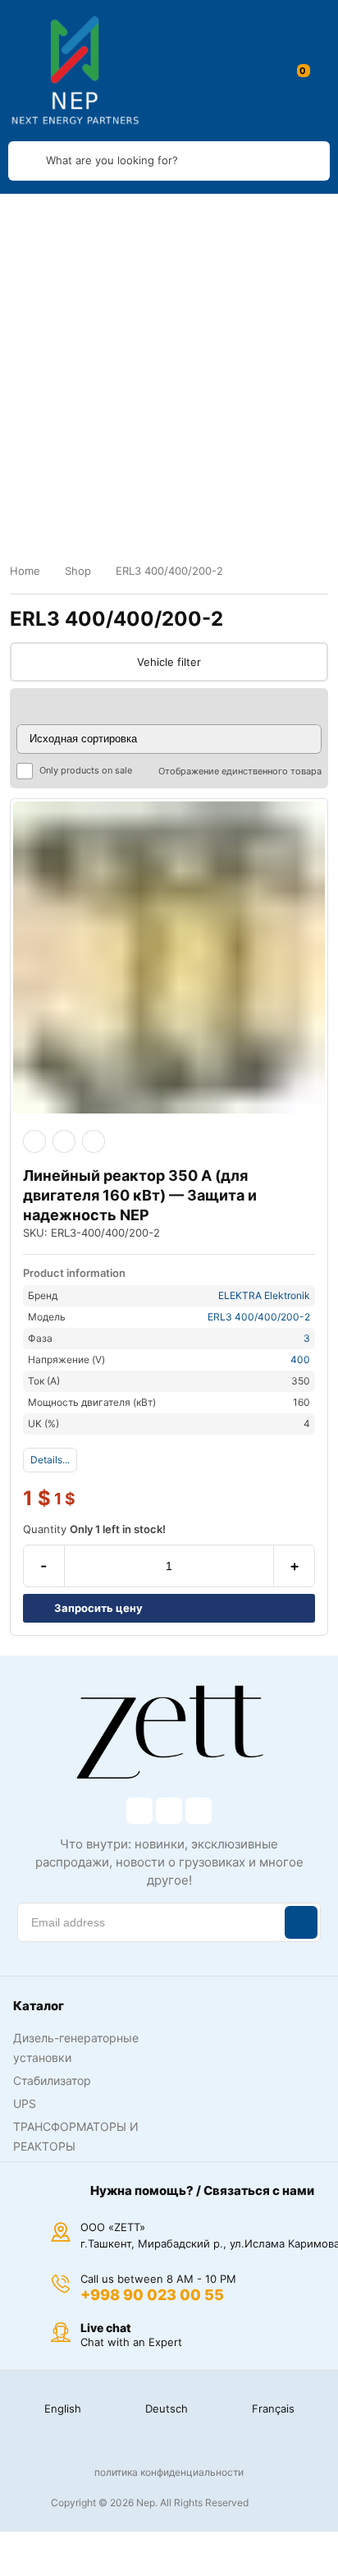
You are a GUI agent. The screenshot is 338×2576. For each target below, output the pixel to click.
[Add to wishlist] (64, 1141)
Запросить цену (98, 1608)
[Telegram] (199, 1811)
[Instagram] (169, 1811)
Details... (50, 1460)
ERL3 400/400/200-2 (259, 1317)
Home (25, 571)
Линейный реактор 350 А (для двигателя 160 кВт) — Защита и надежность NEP (140, 1195)
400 (300, 1359)
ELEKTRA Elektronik (264, 1295)
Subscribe (301, 1922)
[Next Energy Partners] (75, 71)
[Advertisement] (169, 371)
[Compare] (94, 1141)
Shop (78, 571)
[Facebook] (139, 1811)
